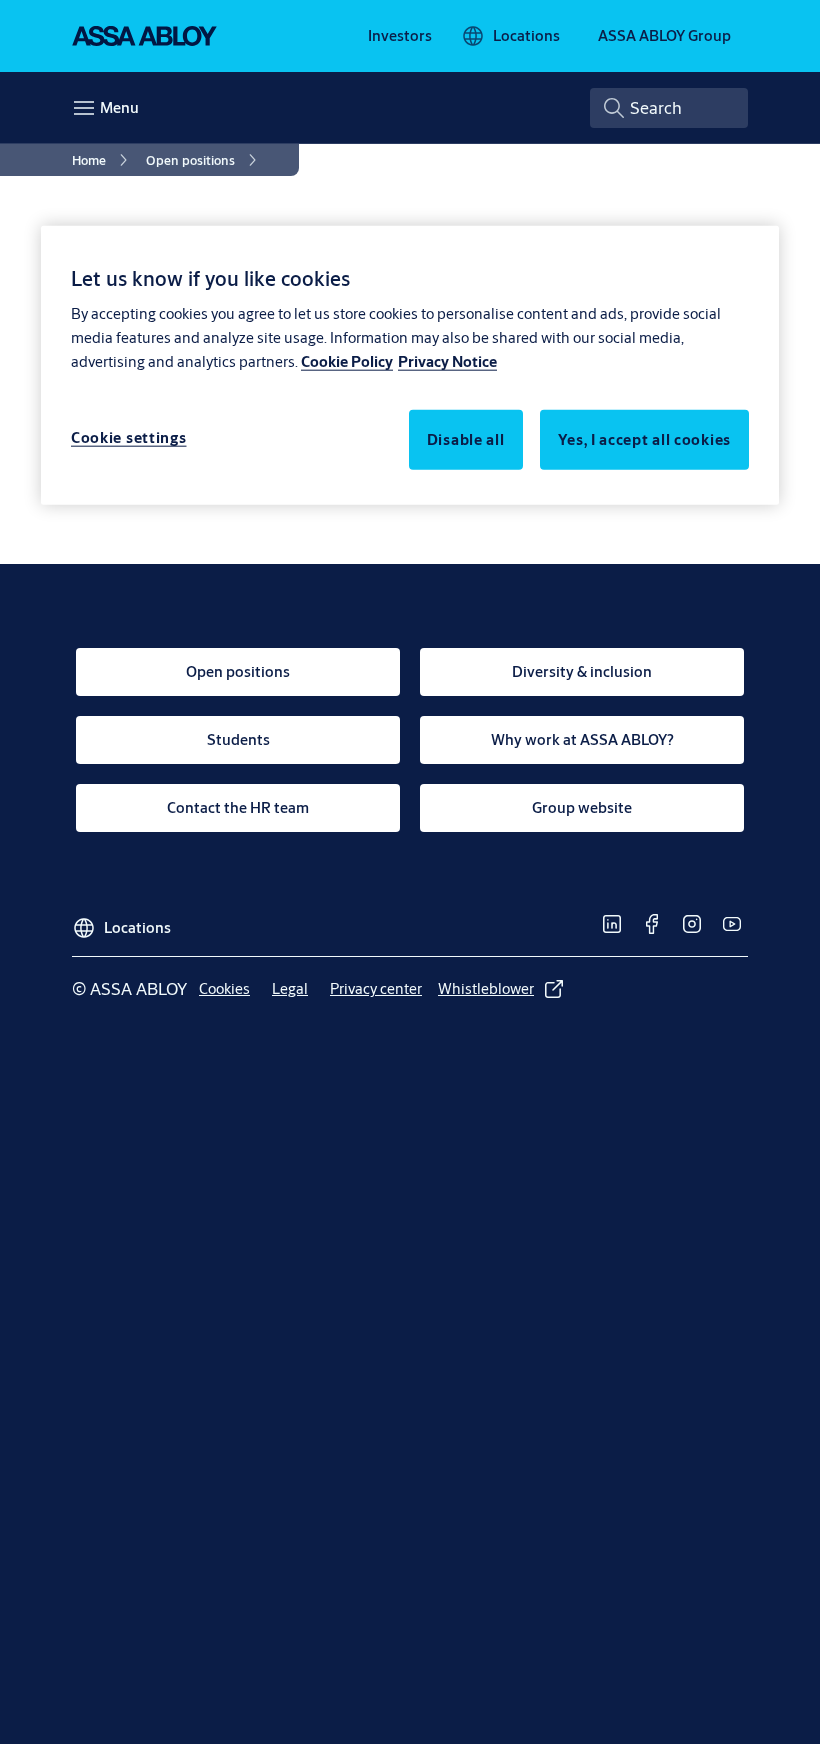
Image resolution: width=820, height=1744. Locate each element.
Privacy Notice (447, 361)
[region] (410, 364)
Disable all (466, 439)
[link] (400, 36)
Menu (119, 107)
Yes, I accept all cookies (645, 439)
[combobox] (669, 108)
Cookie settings (129, 437)
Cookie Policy (347, 361)
